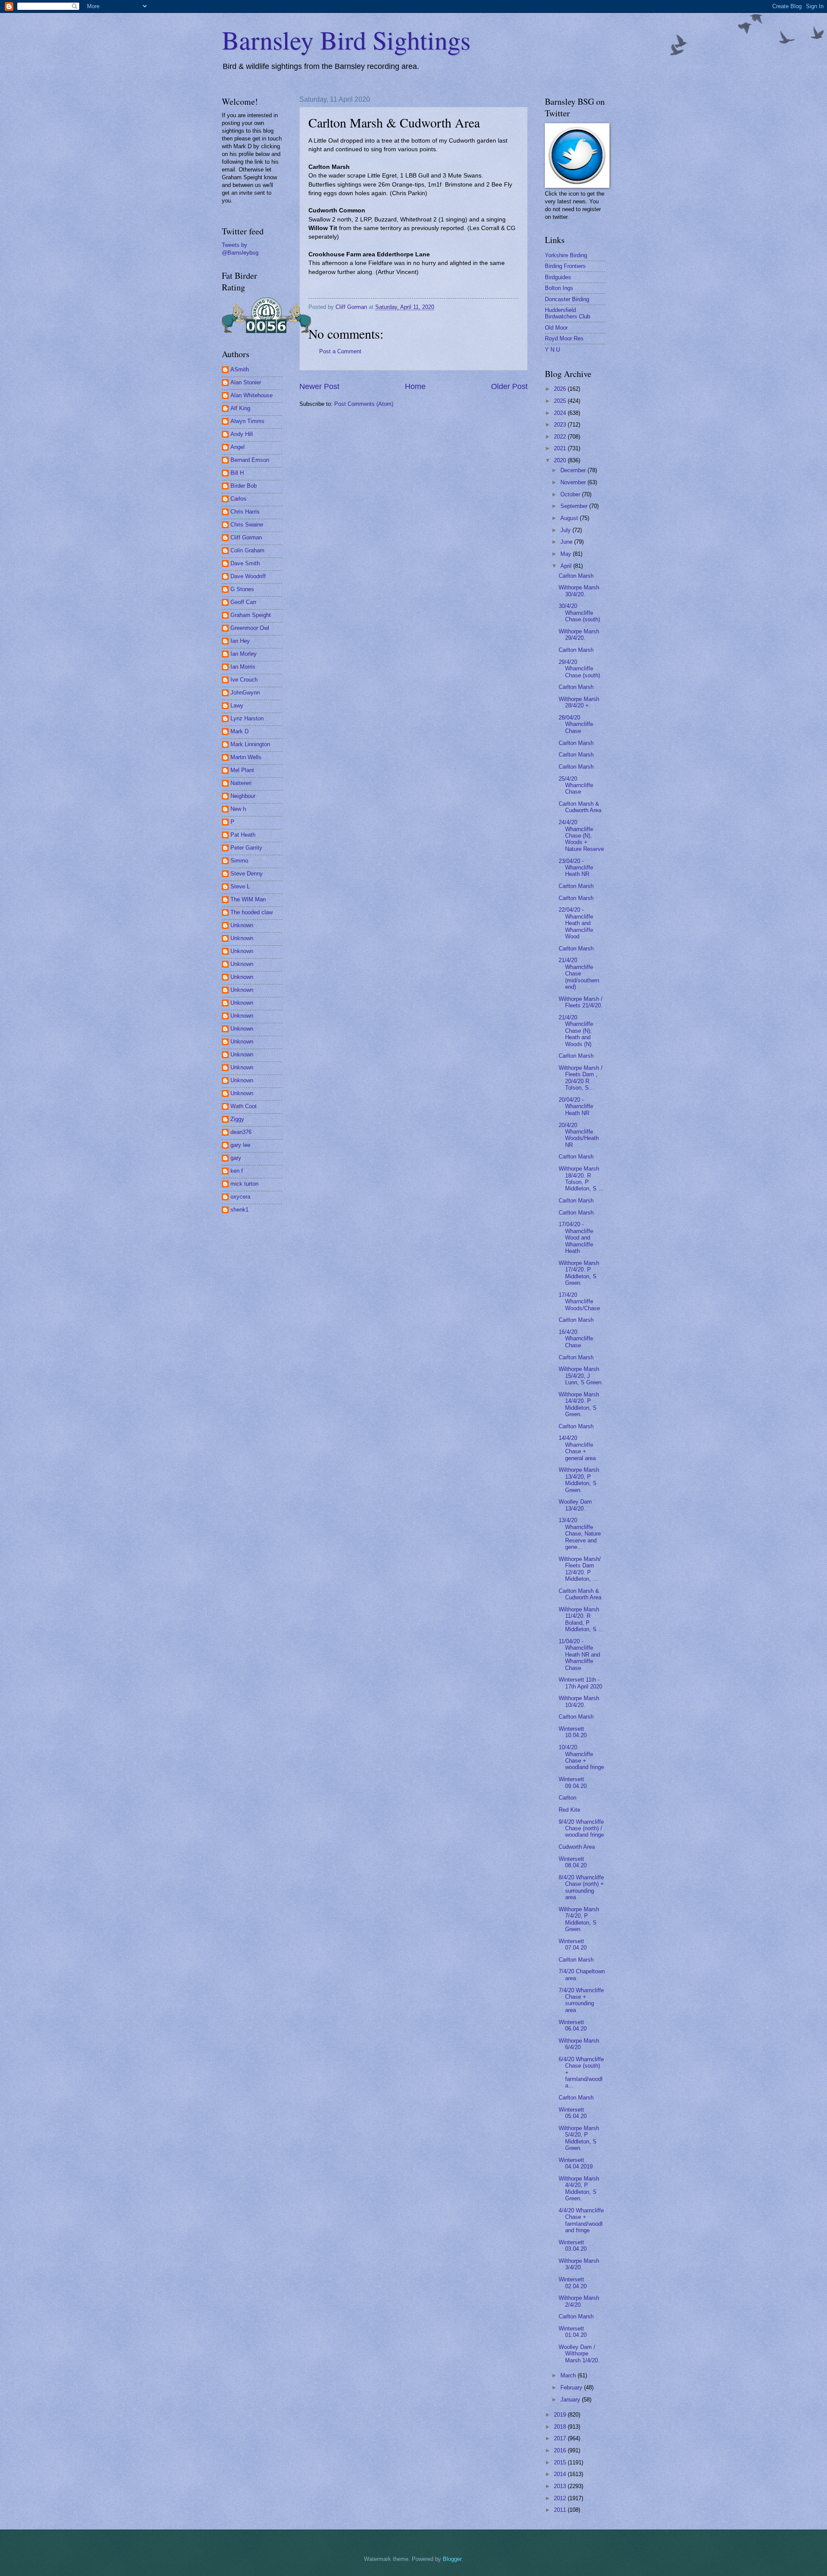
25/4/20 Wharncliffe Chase (576, 785)
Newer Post (319, 386)
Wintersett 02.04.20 (573, 2283)
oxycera (240, 1197)
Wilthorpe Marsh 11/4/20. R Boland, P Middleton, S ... (581, 1619)
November (574, 482)
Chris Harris (245, 512)
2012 (561, 2498)
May (567, 554)
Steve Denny (247, 874)
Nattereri (241, 783)
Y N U (552, 350)
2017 (561, 2438)
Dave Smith (245, 563)
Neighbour (243, 796)
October (571, 494)
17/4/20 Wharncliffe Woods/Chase (579, 1302)
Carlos (238, 499)
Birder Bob (244, 486)
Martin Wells (246, 757)
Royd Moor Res (564, 338)
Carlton (567, 1798)
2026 (561, 389)
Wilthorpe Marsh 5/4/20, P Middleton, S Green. (579, 2138)
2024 (561, 413)
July (566, 530)
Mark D (239, 731)
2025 (561, 401)
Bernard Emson (250, 460)
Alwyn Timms (247, 421)
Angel (238, 447)
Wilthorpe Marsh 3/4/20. (579, 2264)
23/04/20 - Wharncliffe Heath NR (576, 868)
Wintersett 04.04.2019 (576, 2163)
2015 (561, 2462)
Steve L (240, 886)
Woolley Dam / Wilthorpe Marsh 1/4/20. (579, 2354)
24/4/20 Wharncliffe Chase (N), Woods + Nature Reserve (581, 836)
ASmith (240, 369)
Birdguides (558, 277)
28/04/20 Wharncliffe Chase (576, 724)
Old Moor (556, 328)
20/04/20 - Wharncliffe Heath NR (576, 1106)
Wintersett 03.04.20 (573, 2246)
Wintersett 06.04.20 (573, 2025)
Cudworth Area (577, 1847)
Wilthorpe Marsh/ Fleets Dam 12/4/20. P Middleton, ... (580, 1569)
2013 (561, 2486)
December (574, 470)
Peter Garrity (246, 848)
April (567, 566)
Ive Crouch (244, 680)
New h (238, 809)
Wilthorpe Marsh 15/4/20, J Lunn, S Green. (581, 1376)
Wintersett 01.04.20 (573, 2332)
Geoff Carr (243, 602)
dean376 (241, 1132)
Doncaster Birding (567, 299)
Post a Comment (340, 351)
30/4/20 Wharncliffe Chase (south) (579, 613)
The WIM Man (248, 899)
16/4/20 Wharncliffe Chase (576, 1339)
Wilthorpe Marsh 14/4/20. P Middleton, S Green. (579, 1404)
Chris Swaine (247, 525)
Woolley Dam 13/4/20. (575, 1505)
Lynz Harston (247, 718)
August (570, 518)
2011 (561, 2510)
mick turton (244, 1184)
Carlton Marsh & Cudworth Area (580, 807)
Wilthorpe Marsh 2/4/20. (579, 2301)
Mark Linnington (250, 744)
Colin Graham (247, 550)
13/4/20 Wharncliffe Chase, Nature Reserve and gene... (580, 1534)
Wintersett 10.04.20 (573, 1732)
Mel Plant (242, 770)
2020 (561, 460)
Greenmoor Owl (250, 628)
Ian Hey (240, 641)
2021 (561, 448)
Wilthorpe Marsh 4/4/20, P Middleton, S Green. (579, 2188)
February (572, 2388)
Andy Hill (242, 434)
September (575, 506)
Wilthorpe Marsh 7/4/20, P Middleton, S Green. (579, 1919)
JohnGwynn (245, 693)
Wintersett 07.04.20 (573, 1944)
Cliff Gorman (246, 537)
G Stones (242, 589)
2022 (561, 437)
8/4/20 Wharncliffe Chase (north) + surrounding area (581, 1887)
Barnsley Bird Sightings (346, 40)
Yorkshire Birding (566, 255)
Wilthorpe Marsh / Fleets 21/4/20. (581, 1002)
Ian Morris (243, 667)
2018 (561, 2427)
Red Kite (569, 1810)
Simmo (239, 861)
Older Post (509, 386)
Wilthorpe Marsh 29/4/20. (579, 635)
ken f (237, 1171)
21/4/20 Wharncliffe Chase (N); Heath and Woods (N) (576, 1031)
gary (236, 1158)
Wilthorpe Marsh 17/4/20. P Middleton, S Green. (579, 1273)
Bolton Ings (559, 288)
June (567, 542)
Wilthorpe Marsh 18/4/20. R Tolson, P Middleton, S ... (581, 1179)
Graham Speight (251, 615)
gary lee (240, 1145)
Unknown (242, 925)
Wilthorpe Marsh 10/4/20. (579, 1701)
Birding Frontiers (565, 266)
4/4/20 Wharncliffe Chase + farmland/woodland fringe (581, 2220)
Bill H (237, 473)
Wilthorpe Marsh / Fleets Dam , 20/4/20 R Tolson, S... (581, 1078)
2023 (561, 425)
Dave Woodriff (248, 576)
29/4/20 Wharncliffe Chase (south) (579, 669)
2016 (561, 2450)
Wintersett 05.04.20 (573, 2113)
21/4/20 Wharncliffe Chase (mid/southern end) (579, 973)
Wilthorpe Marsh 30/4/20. (579, 591)
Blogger (452, 2559)
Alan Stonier (246, 382)
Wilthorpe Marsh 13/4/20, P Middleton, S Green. (579, 1480)
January (571, 2400)
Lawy (237, 706)
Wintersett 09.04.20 (573, 1782)
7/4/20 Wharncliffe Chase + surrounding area (581, 2000)
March (569, 2375)
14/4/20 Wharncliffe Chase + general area (577, 1448)
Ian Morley (244, 654)
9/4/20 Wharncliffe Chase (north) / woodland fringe (581, 1828)
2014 (561, 2474)
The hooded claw (252, 912)
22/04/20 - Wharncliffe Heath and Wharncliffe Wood (576, 923)
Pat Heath (243, 835)
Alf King (240, 408)
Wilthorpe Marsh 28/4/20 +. (579, 702)
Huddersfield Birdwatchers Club (567, 313)
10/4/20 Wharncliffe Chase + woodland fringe (581, 1757)
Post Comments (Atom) (364, 404)
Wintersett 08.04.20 (573, 1862)
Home (415, 386)
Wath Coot (244, 1106)
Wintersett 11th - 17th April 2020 (580, 1683)
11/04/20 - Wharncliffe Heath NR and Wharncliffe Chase (579, 1655)
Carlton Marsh (576, 576)
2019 (561, 2415)
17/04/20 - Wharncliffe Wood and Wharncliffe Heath (576, 1238)
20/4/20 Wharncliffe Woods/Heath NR (579, 1135)
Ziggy (237, 1119)
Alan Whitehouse (252, 395)
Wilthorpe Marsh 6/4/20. (579, 2044)
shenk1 (239, 1210)
